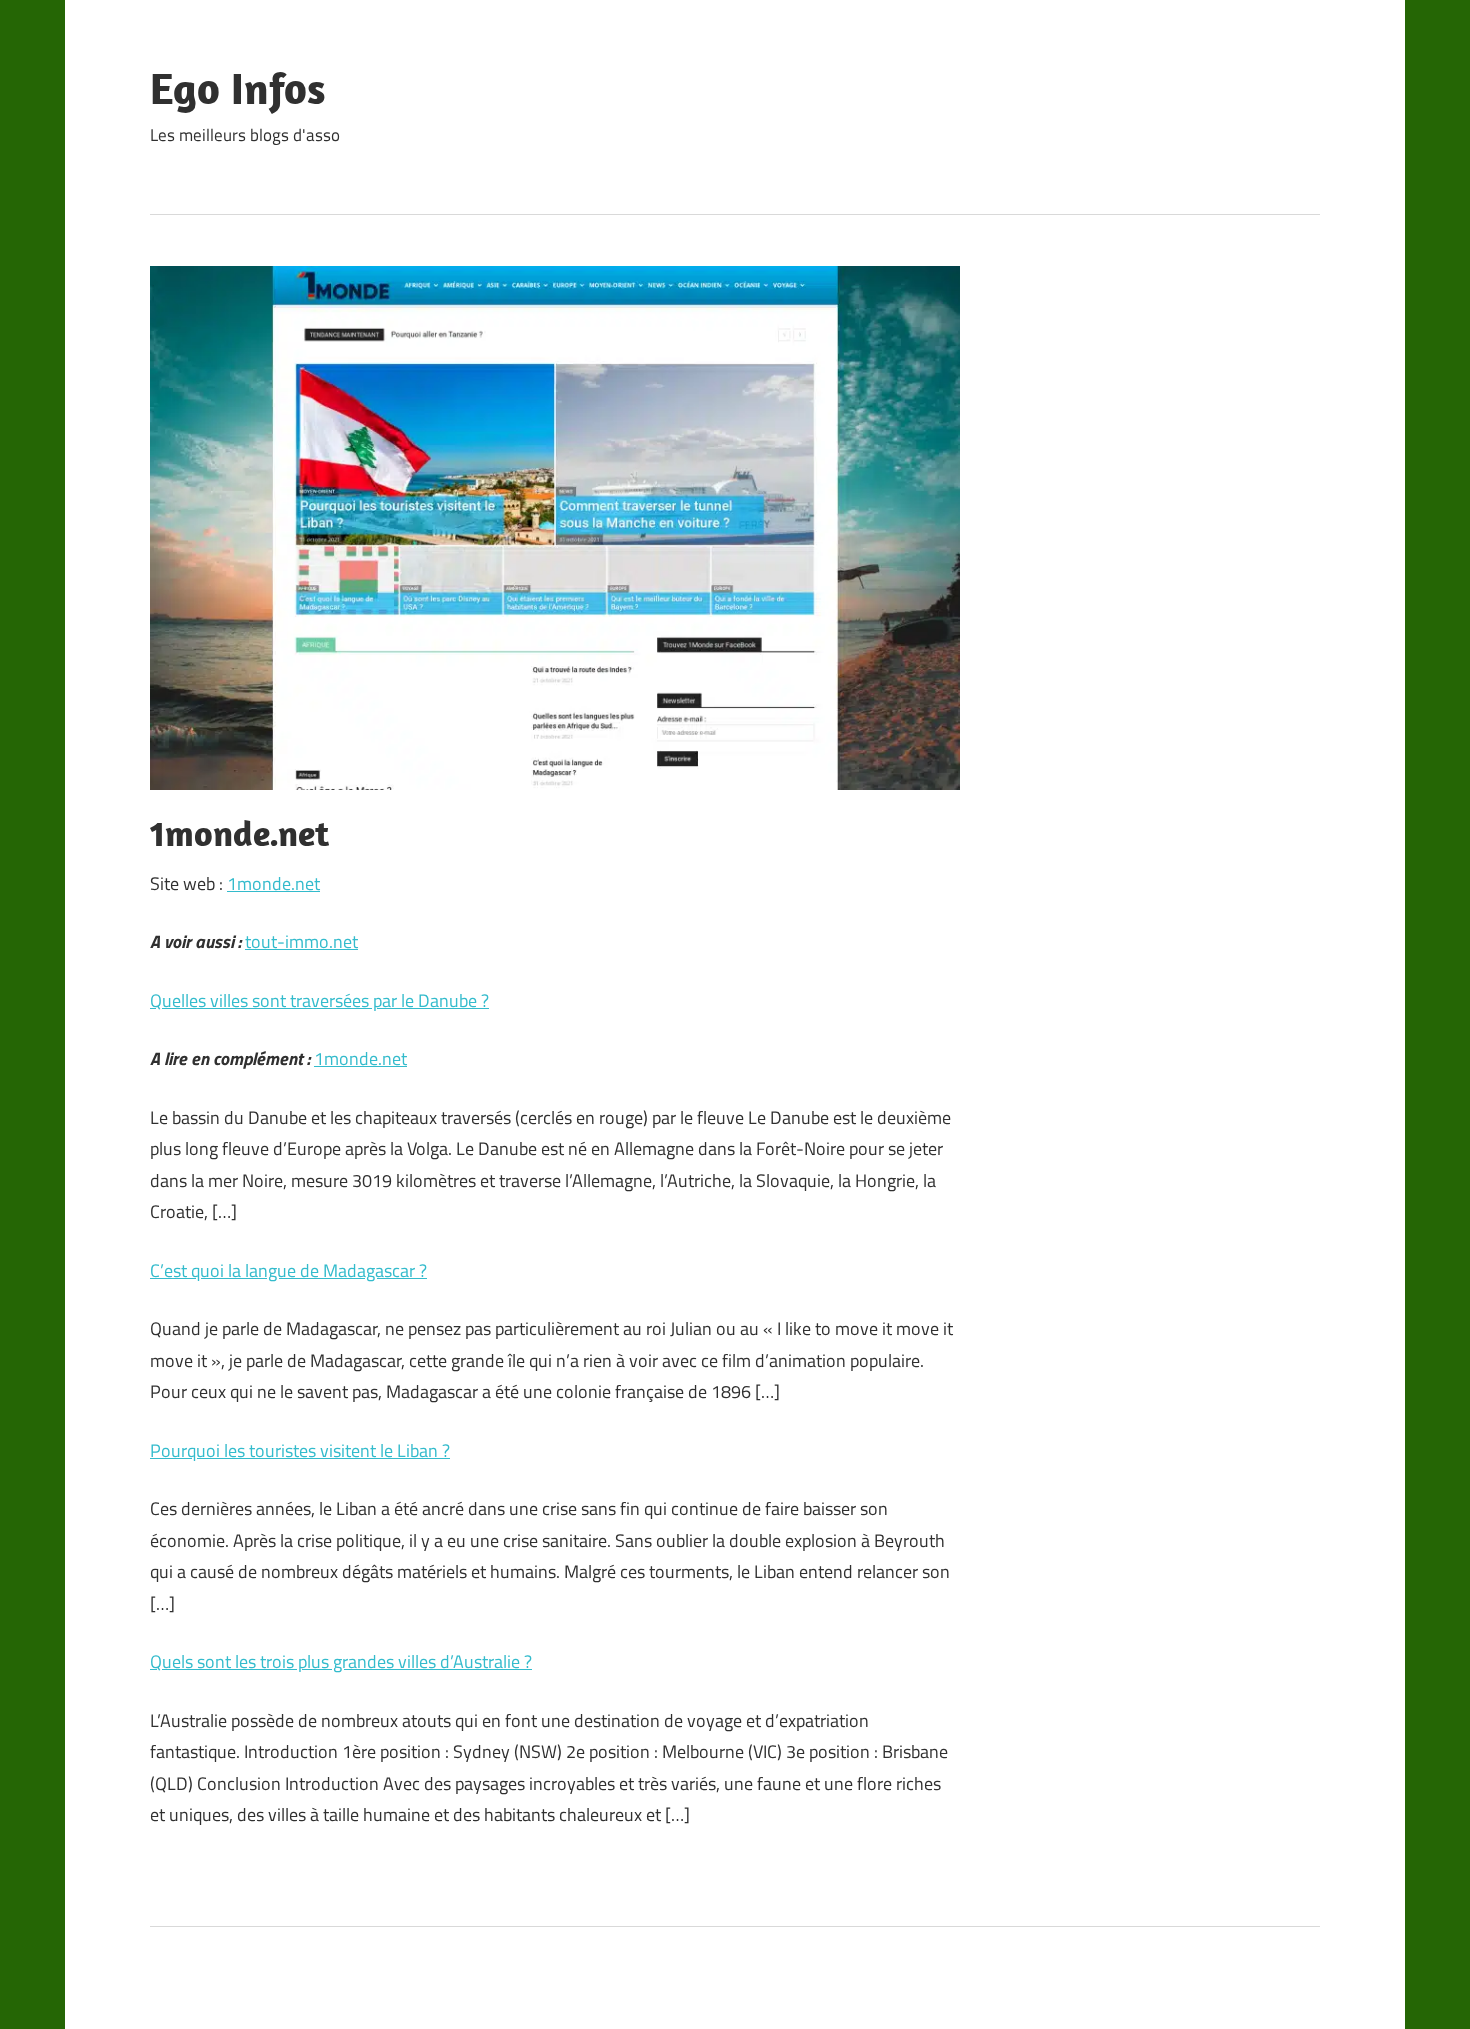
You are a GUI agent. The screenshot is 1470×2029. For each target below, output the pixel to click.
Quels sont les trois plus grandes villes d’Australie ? (341, 1661)
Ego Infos (238, 88)
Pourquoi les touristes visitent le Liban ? (300, 1450)
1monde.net (273, 883)
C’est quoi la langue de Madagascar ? (288, 1270)
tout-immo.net (301, 941)
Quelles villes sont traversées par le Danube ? (319, 1000)
